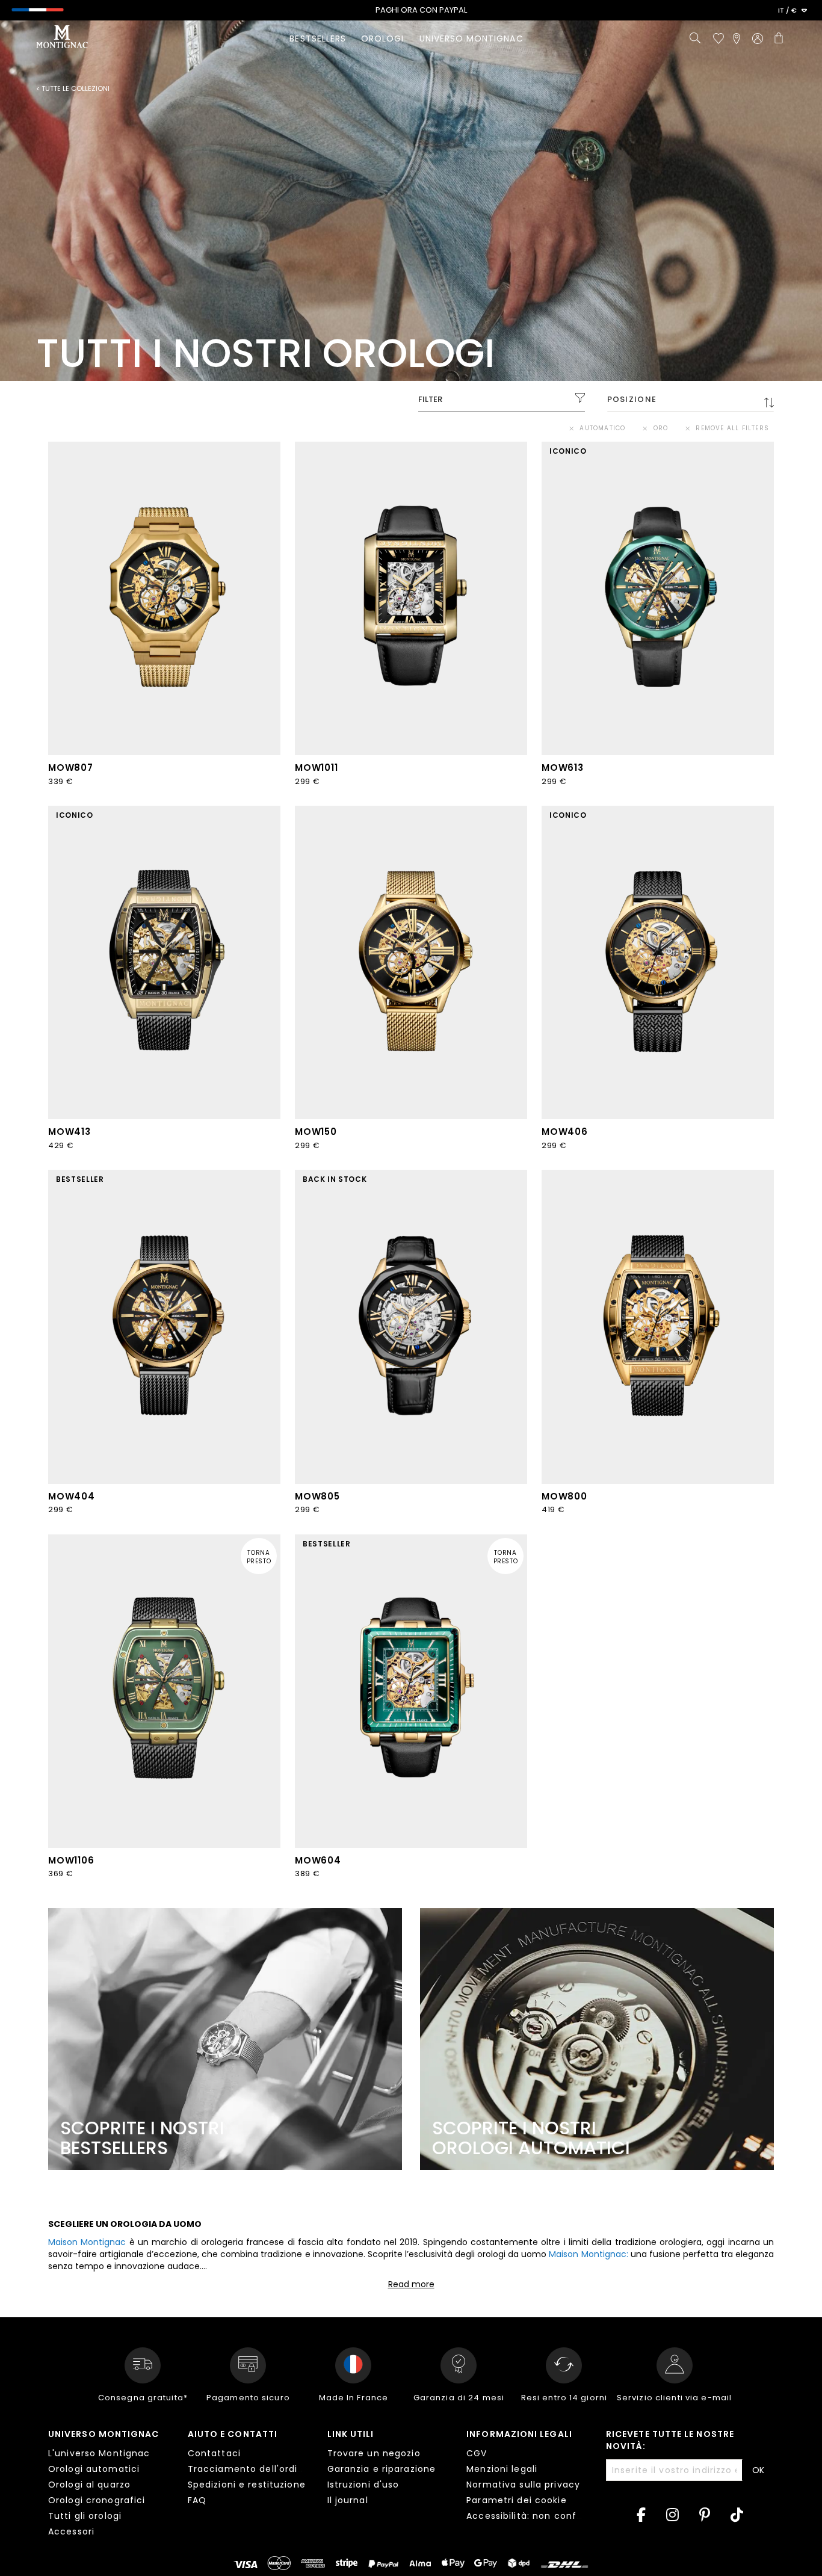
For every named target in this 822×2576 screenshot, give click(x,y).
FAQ (197, 2500)
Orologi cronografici (97, 2500)
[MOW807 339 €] (164, 598)
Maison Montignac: (588, 2254)
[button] (793, 11)
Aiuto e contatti (233, 2434)
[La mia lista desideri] (718, 39)
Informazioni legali (519, 2434)
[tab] (109, 2485)
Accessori (71, 2531)
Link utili (351, 2434)
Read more (411, 2284)
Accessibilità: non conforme (534, 2516)
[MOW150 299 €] (411, 962)
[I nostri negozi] (737, 39)
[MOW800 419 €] (658, 1327)
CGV (477, 2453)
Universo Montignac (104, 2434)
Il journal (348, 2500)
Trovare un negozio (374, 2453)
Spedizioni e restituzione (247, 2485)
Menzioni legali (502, 2469)
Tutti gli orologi (85, 2516)
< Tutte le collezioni (73, 89)
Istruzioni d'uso (363, 2485)
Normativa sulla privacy (523, 2485)
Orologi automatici (94, 2469)
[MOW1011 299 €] (411, 598)
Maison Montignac (87, 2242)
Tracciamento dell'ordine (249, 2469)
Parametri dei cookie (516, 2500)
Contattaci (214, 2453)
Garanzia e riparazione (382, 2469)
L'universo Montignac (99, 2453)
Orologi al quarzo (89, 2485)
